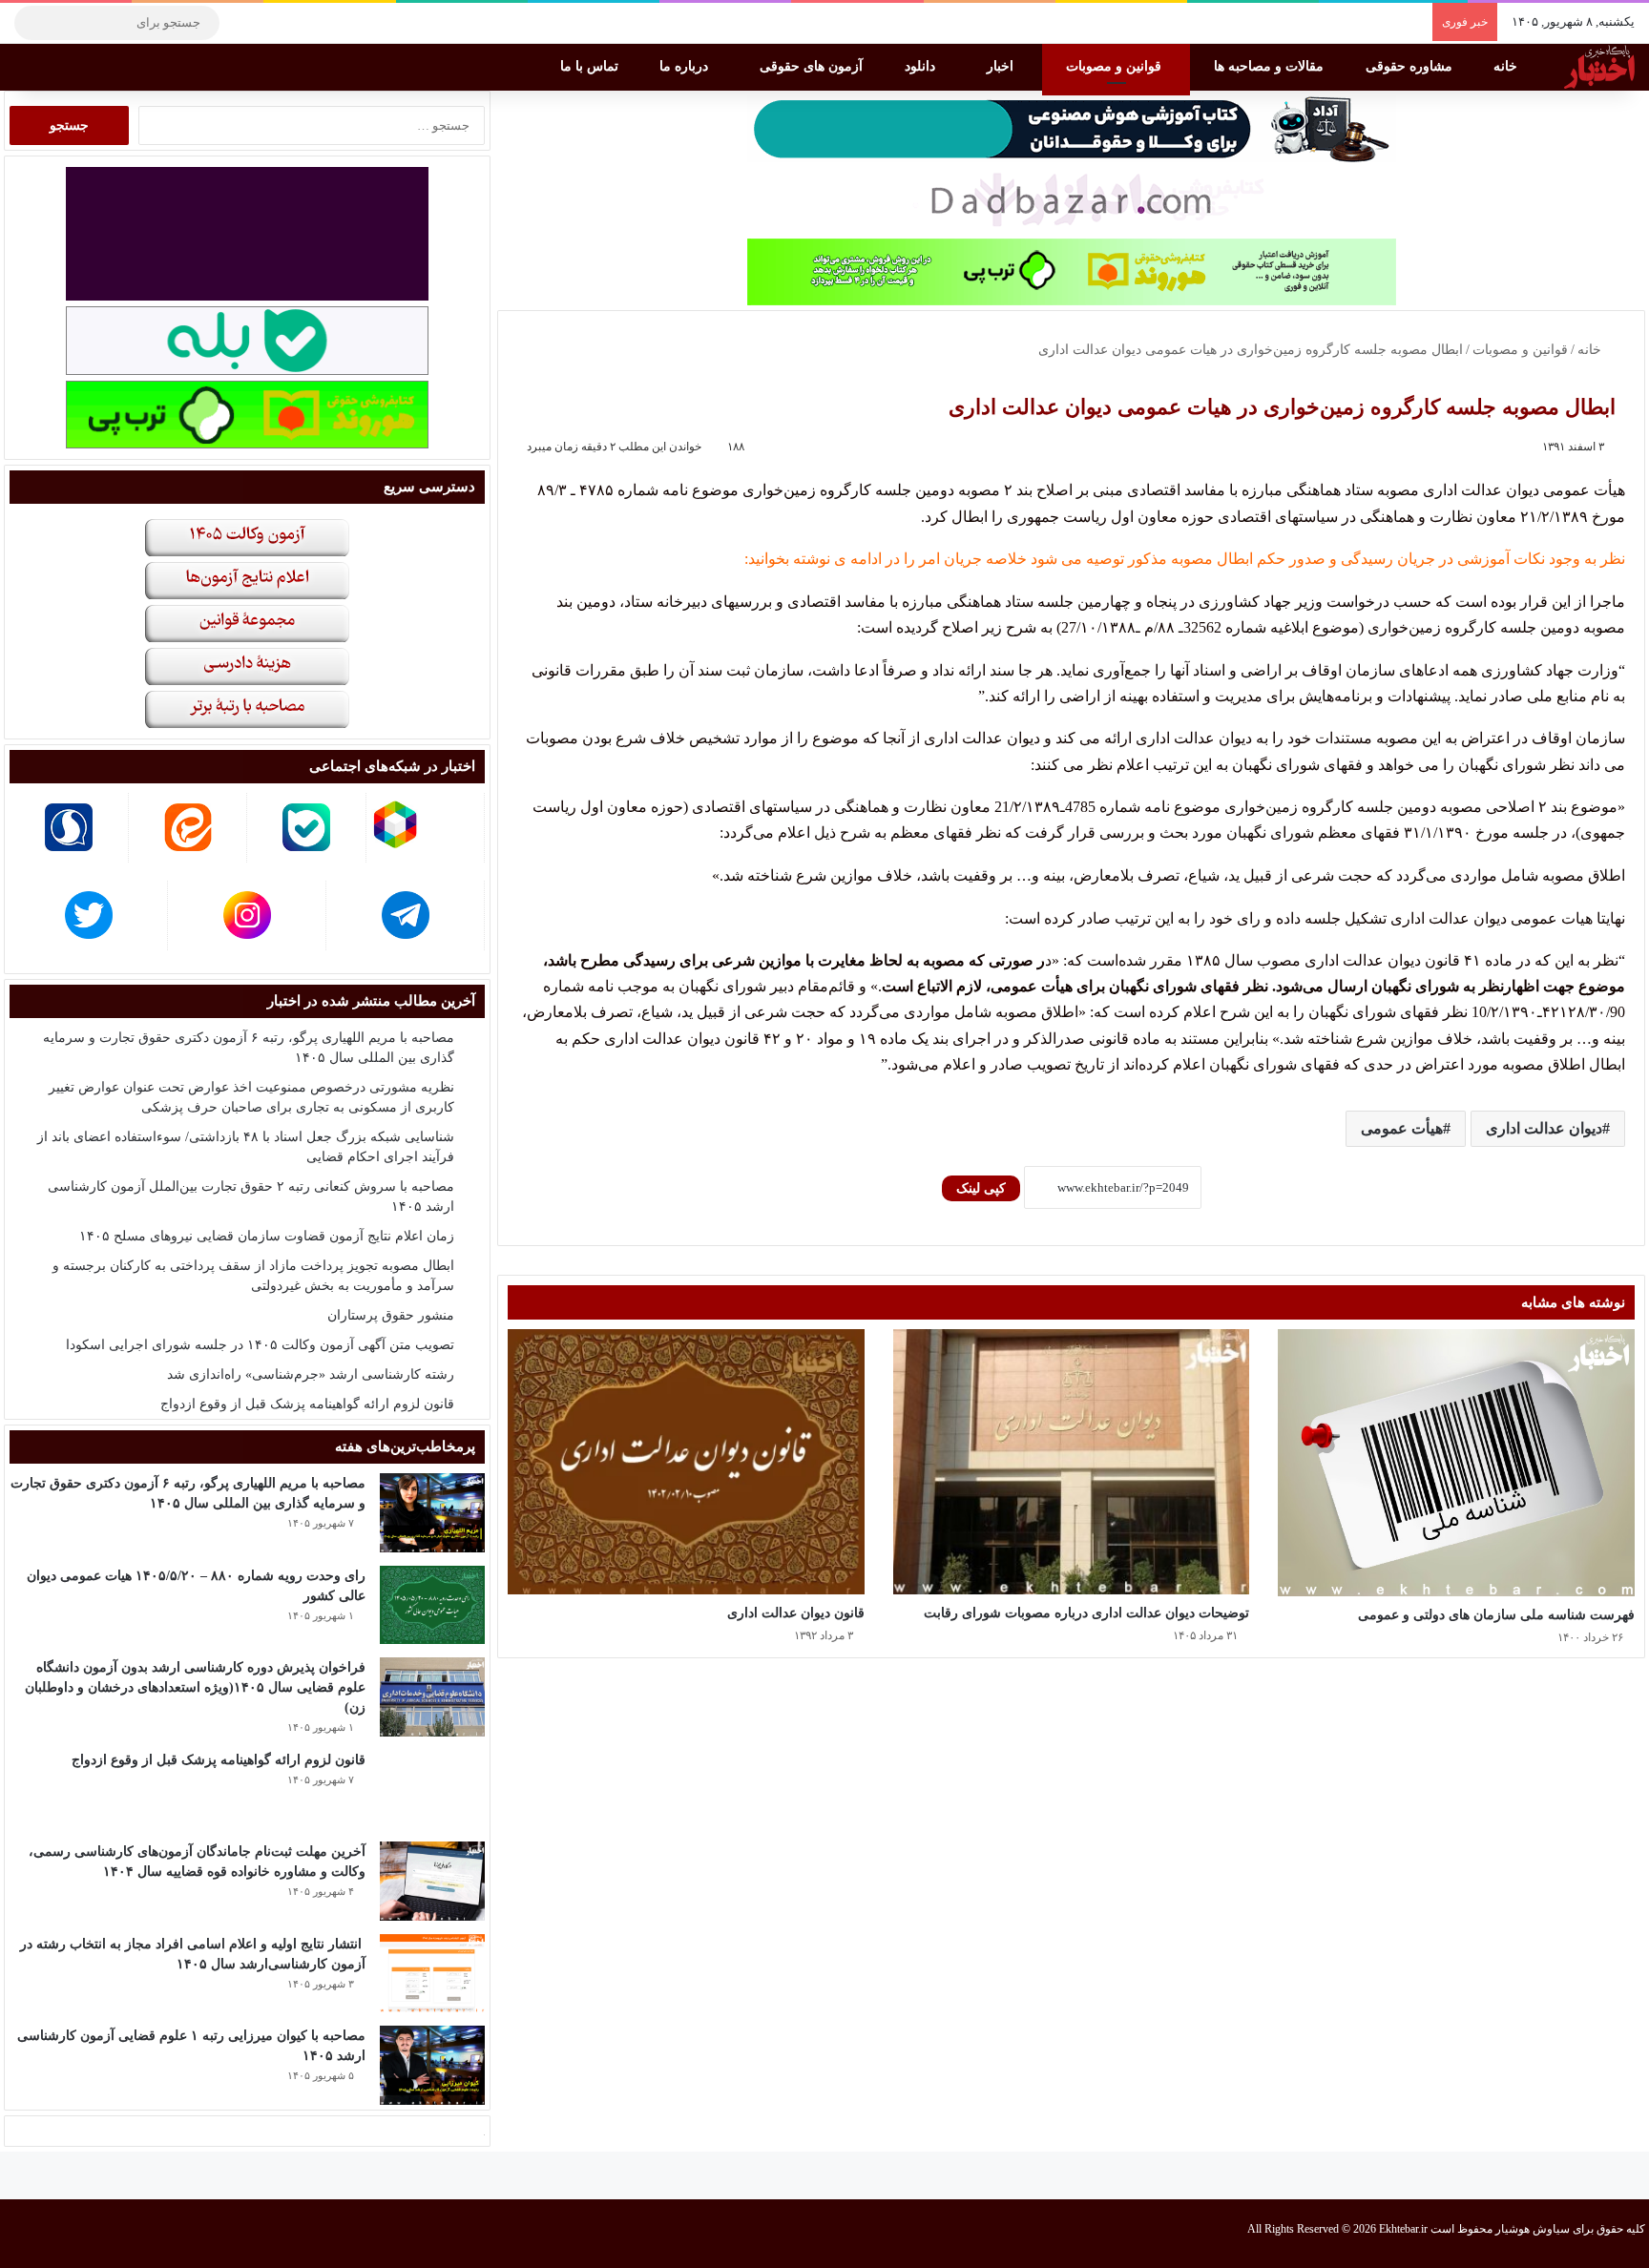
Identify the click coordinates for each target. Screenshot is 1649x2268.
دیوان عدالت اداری (1544, 1128)
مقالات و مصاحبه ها (1271, 66)
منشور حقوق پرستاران (391, 1315)
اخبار (1002, 66)
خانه (1507, 66)
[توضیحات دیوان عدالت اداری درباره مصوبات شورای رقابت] (1072, 1461)
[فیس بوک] (329, 23)
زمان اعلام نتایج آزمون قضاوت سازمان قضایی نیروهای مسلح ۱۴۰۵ (267, 1236)
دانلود (922, 66)
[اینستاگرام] (272, 23)
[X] (301, 23)
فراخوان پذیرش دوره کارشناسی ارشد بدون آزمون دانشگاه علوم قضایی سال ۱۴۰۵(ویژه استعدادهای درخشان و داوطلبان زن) (195, 1687)
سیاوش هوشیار (1533, 2229)
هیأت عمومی (1402, 1128)
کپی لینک (981, 1188)
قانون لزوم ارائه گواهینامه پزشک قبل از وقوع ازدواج (307, 1404)
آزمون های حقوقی (813, 66)
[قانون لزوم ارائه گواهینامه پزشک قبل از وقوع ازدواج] (432, 1789)
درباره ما (686, 66)
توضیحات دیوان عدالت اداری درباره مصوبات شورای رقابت (1086, 1613)
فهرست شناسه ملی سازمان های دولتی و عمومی (1496, 1615)
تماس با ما (591, 66)
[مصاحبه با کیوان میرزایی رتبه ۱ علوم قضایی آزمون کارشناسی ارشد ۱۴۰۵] (432, 2065)
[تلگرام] (243, 23)
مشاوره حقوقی (1411, 66)
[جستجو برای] (33, 23)
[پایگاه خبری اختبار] (1599, 67)
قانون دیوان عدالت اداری (796, 1613)
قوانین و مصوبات (1116, 66)
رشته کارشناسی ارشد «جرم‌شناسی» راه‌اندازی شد (311, 1374)
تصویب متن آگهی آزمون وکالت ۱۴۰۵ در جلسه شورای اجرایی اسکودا (260, 1345)
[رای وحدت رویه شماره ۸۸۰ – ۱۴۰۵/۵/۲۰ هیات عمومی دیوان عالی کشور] (432, 1605)
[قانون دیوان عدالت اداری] (686, 1461)
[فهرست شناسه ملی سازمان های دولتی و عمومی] (1456, 1463)
